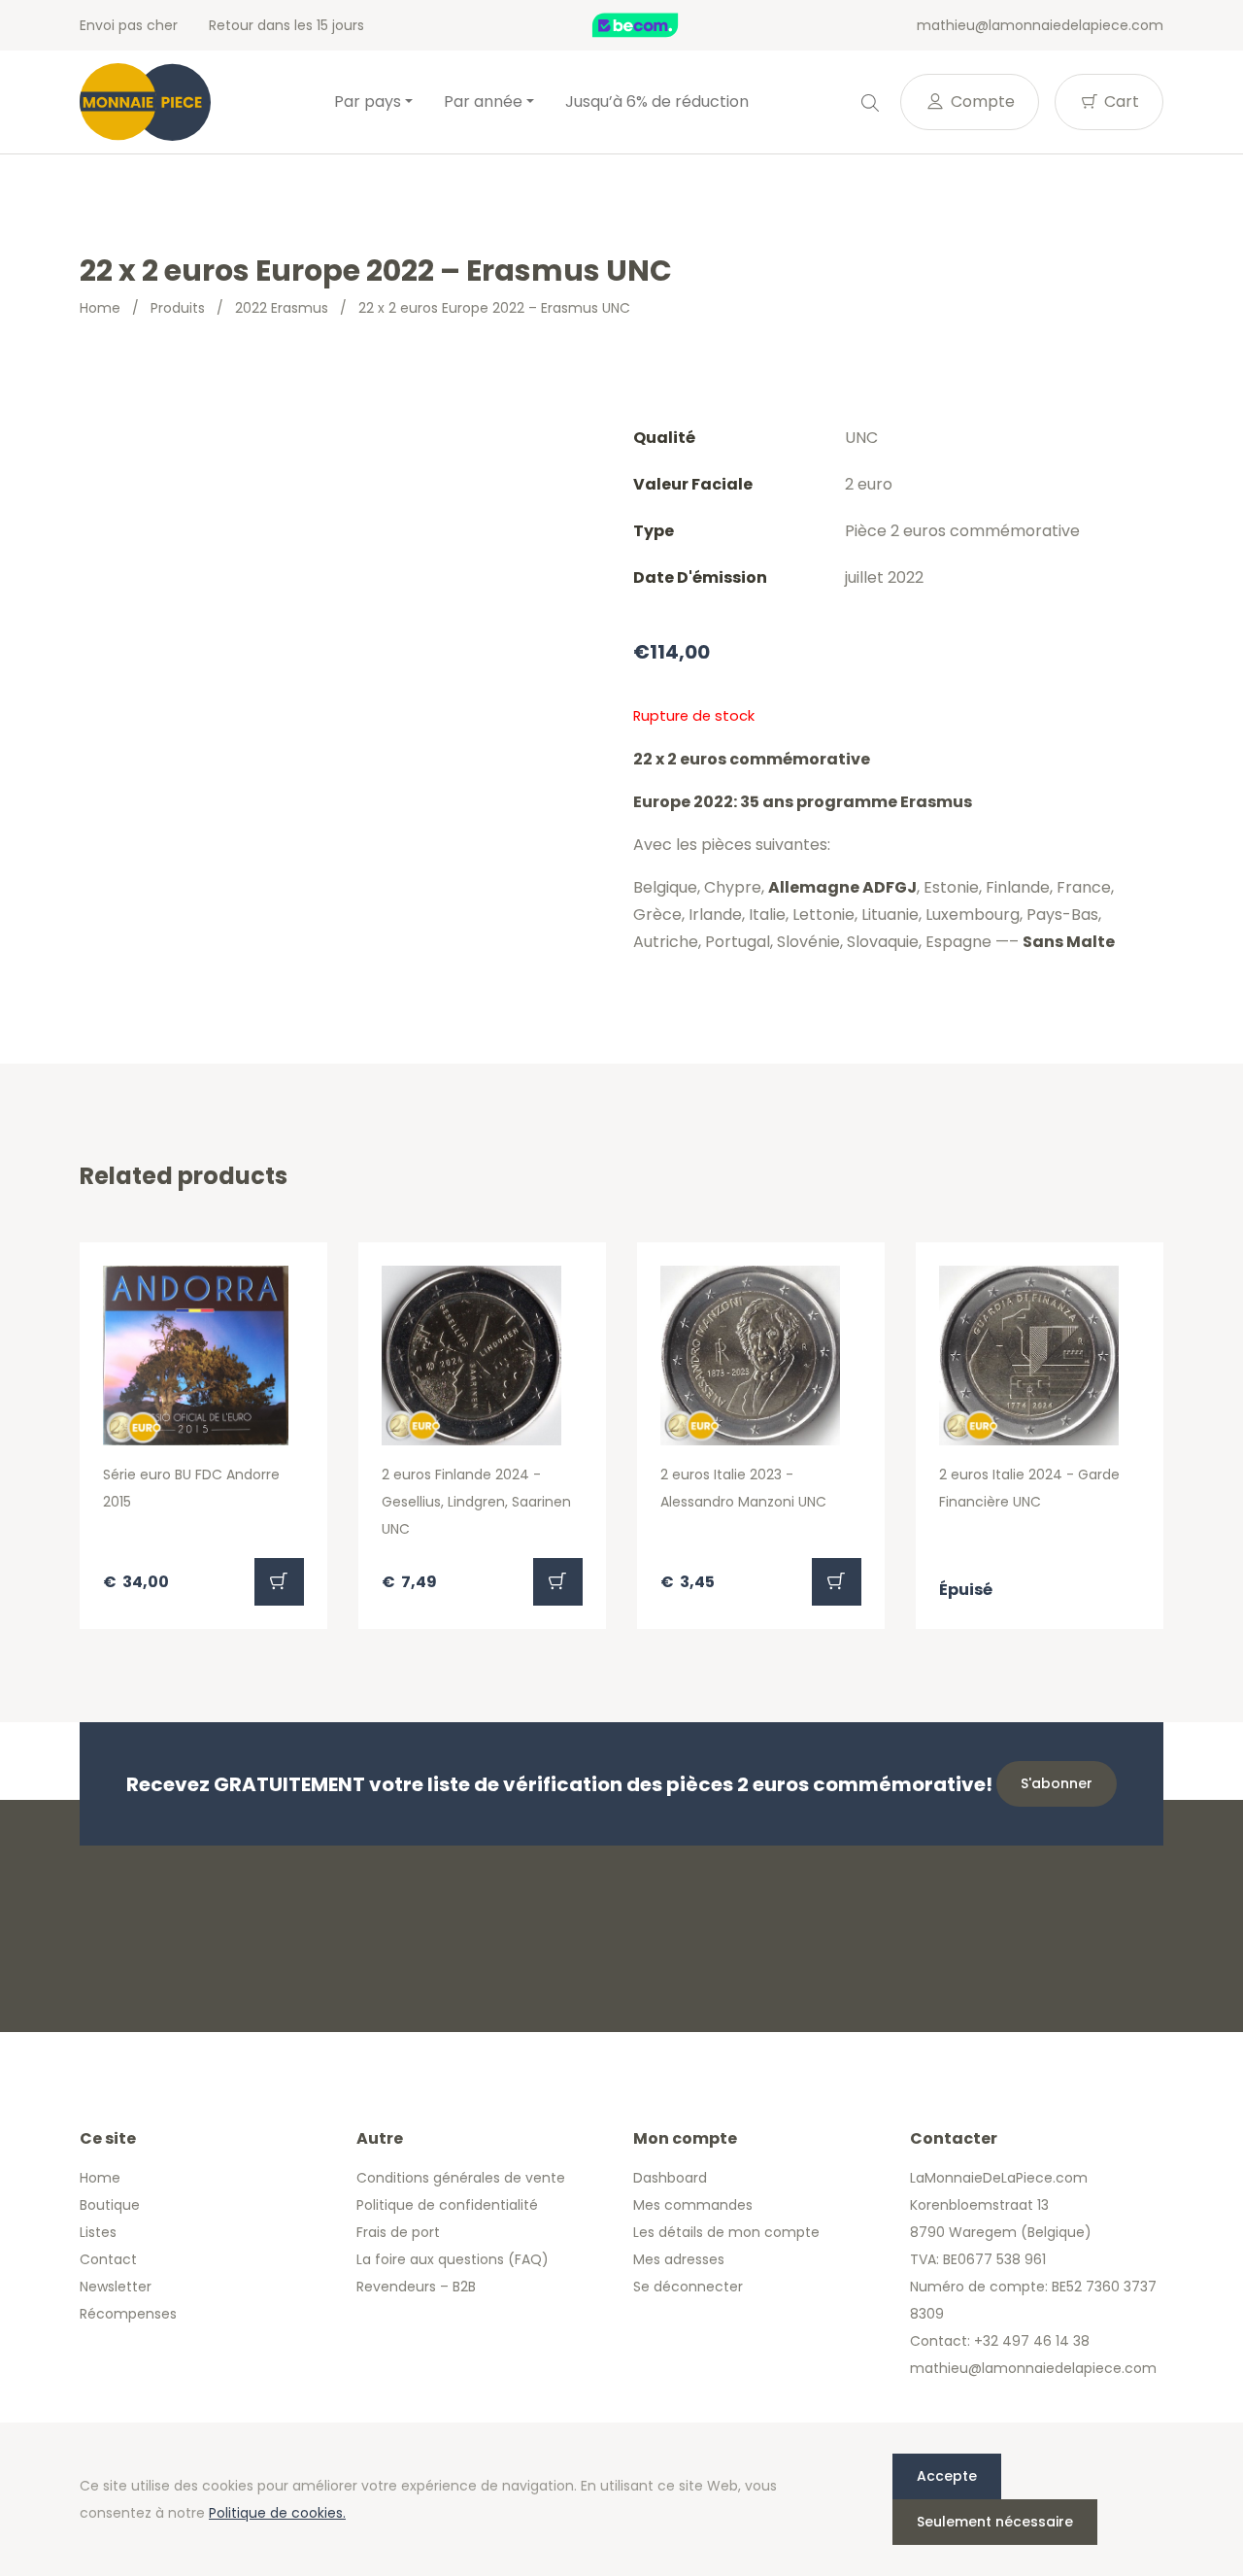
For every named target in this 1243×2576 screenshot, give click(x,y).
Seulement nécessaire (995, 2522)
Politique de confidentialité (447, 2205)
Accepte (947, 2476)
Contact (108, 2259)
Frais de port (398, 2232)
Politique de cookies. (277, 2513)
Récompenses (128, 2314)
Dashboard (670, 2178)
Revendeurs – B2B (416, 2287)
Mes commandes (693, 2205)
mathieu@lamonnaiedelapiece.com (1040, 25)
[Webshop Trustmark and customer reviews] (655, 25)
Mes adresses (679, 2259)
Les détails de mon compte (726, 2232)
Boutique (110, 2205)
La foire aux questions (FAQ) (453, 2259)
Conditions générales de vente (461, 2178)
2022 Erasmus (282, 308)
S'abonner (1057, 1783)
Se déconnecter (688, 2287)
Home (100, 308)
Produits (178, 308)
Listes (98, 2232)
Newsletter (116, 2287)
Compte (981, 102)
